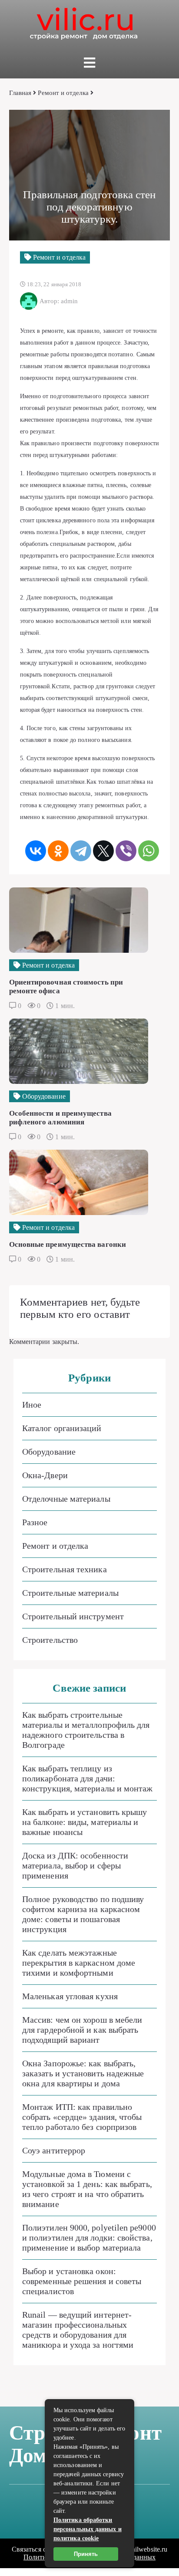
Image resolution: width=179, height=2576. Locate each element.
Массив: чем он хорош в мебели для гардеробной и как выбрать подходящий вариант (82, 2030)
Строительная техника (65, 1569)
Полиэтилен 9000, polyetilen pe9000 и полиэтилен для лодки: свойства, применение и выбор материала (89, 2237)
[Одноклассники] (58, 851)
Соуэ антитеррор (54, 2150)
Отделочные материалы (66, 1499)
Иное (32, 1405)
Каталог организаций (62, 1428)
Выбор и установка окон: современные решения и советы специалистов (82, 2281)
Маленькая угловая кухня (70, 1996)
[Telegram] (81, 851)
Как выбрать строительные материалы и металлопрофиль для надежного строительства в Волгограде (86, 1730)
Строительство (50, 1640)
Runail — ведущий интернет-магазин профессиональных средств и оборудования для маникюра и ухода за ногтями (78, 2330)
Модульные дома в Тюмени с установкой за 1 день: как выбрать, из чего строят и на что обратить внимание (87, 2189)
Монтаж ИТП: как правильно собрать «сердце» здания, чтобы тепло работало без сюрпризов (82, 2117)
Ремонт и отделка (63, 93)
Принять (86, 2554)
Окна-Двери (45, 1475)
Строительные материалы (70, 1593)
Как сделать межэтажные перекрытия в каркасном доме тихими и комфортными (79, 1963)
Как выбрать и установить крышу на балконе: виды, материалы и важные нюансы (85, 1822)
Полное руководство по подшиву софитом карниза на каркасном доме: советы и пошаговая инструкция (83, 1914)
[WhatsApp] (149, 851)
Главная (20, 93)
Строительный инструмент (73, 1616)
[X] (103, 851)
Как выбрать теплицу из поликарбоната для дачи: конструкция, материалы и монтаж (87, 1778)
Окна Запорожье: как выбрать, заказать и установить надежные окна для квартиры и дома (83, 2073)
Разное (35, 1522)
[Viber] (126, 851)
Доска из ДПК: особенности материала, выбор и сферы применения (75, 1865)
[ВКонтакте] (36, 851)
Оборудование (49, 1452)
